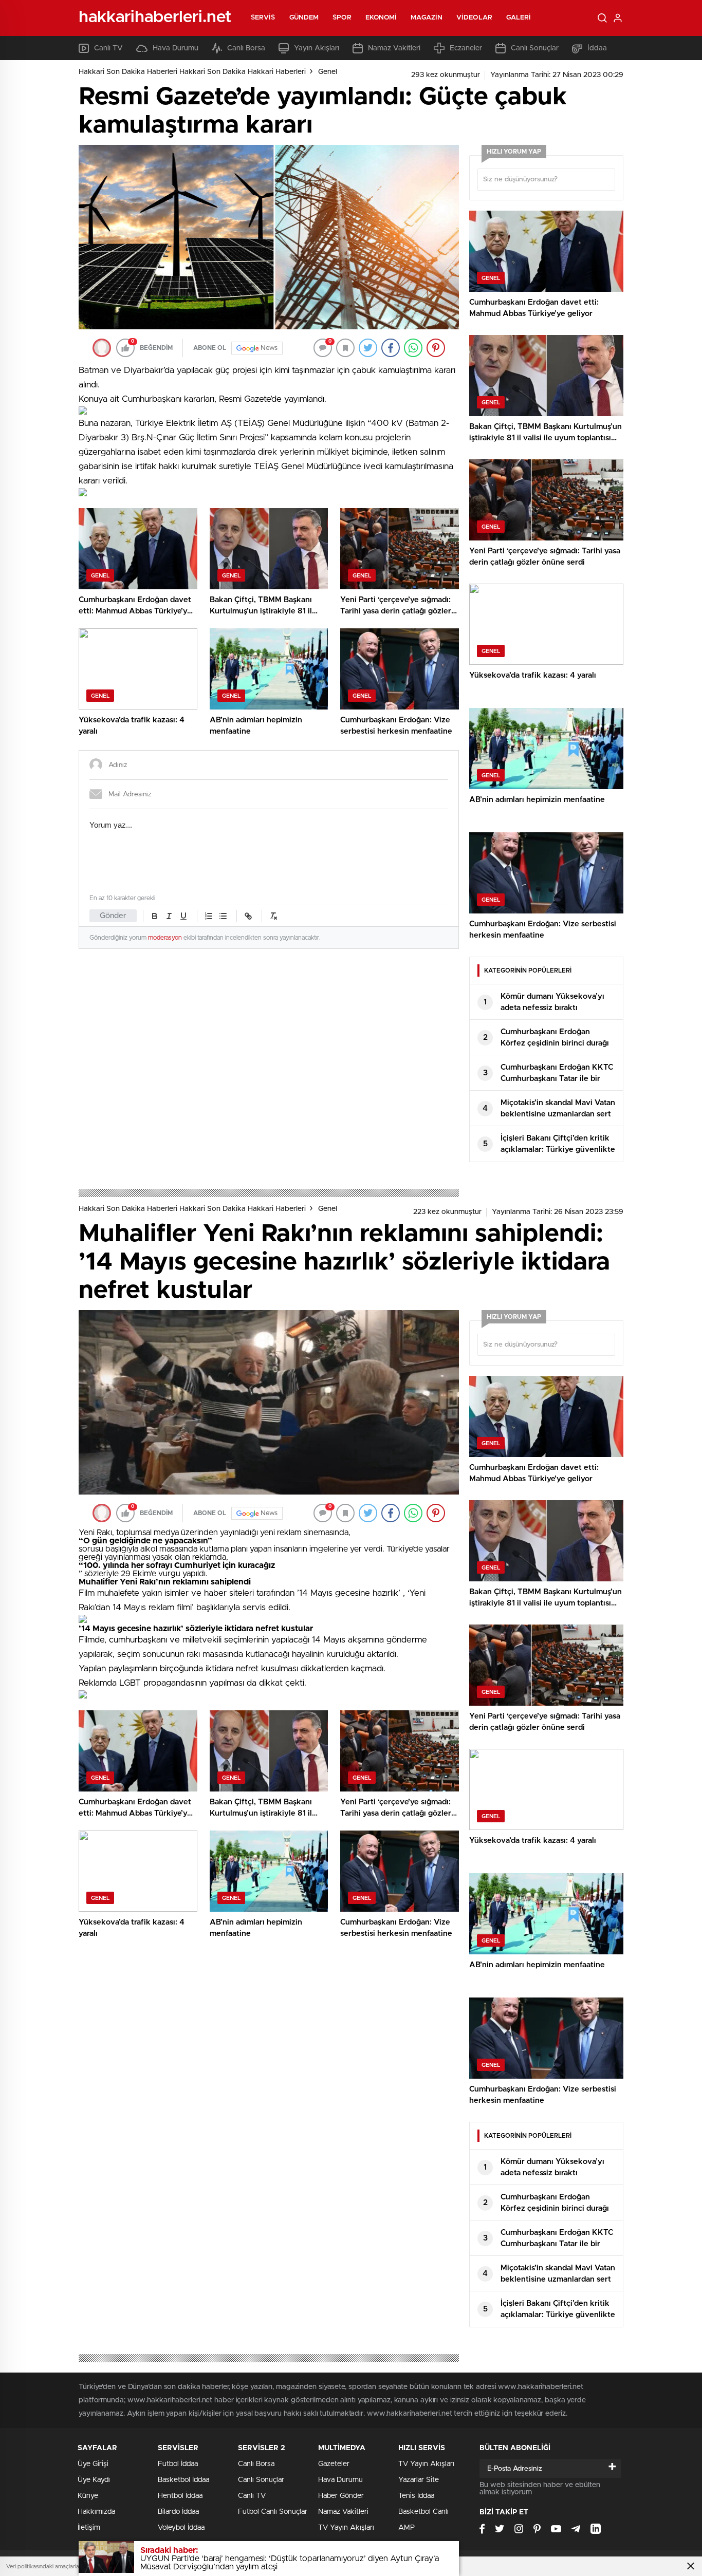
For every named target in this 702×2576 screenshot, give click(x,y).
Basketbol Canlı (423, 2512)
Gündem (304, 18)
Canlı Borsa (246, 48)
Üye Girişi (93, 2464)
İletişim (89, 2528)
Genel (328, 72)
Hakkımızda (96, 2512)
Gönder (113, 916)
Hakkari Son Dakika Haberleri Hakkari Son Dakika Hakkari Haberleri (192, 72)
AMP (407, 2528)
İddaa (597, 48)
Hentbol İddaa (180, 2496)
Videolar (474, 18)
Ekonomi (381, 18)
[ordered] (209, 916)
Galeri (519, 18)
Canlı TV (108, 48)
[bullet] (223, 916)
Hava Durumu (175, 48)
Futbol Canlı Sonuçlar (273, 2512)
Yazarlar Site (419, 2480)
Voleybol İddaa (181, 2528)
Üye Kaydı (94, 2480)
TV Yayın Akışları (346, 2528)
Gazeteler (334, 2464)
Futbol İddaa (178, 2464)
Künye (88, 2496)
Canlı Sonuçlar (535, 48)
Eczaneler (466, 48)
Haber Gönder (341, 2496)
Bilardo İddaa (178, 2512)
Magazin (427, 18)
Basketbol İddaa (183, 2480)
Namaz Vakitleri (394, 48)
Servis (263, 18)
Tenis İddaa (416, 2496)
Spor (342, 18)
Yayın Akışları (317, 48)
